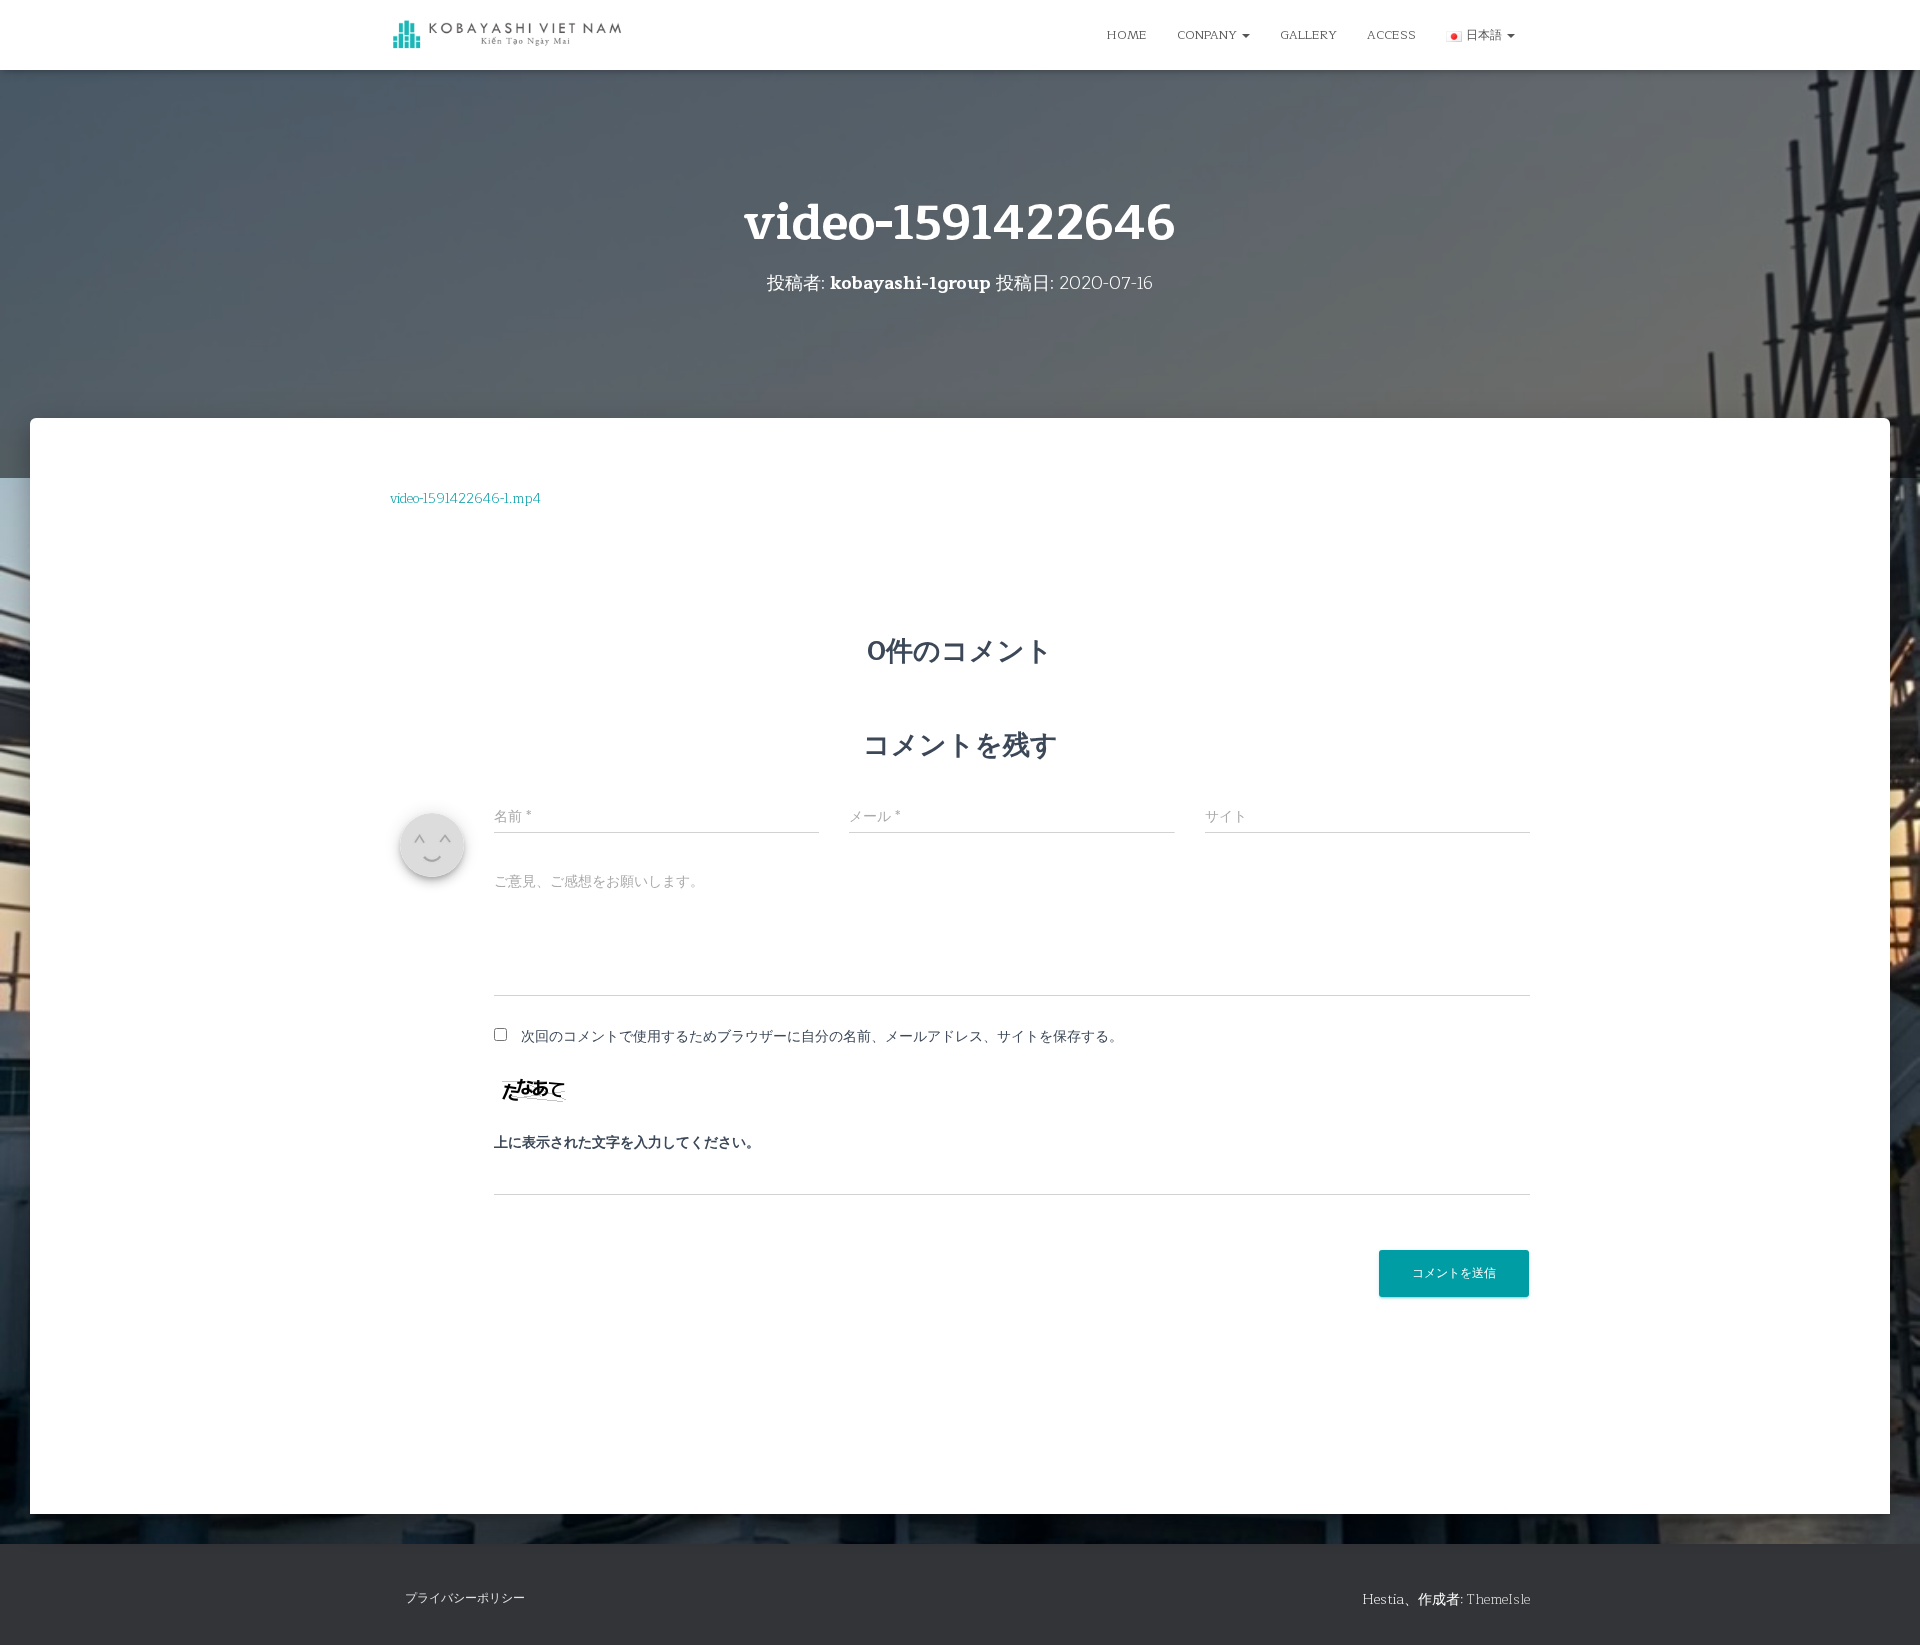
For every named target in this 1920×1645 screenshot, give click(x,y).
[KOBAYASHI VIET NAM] (507, 35)
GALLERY (1308, 35)
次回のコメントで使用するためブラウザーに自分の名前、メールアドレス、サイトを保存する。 (822, 1036)
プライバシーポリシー (465, 1598)
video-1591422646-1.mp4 (465, 498)
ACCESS (1391, 35)
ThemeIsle (1498, 1599)
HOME (1127, 35)
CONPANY (1208, 35)
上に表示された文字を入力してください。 (627, 1143)
